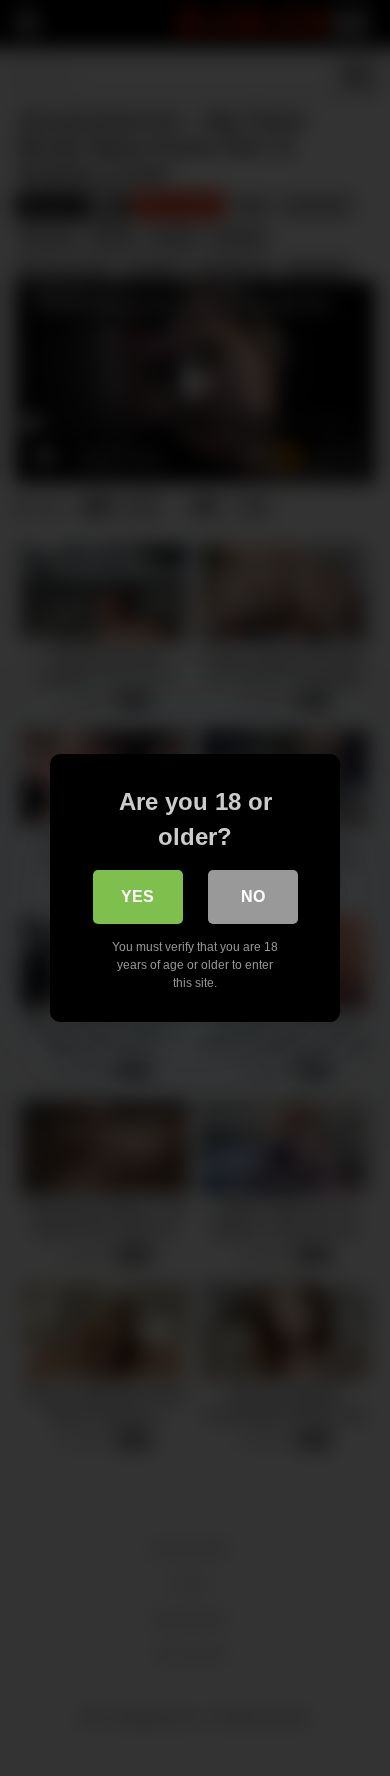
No (253, 896)
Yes (137, 896)
